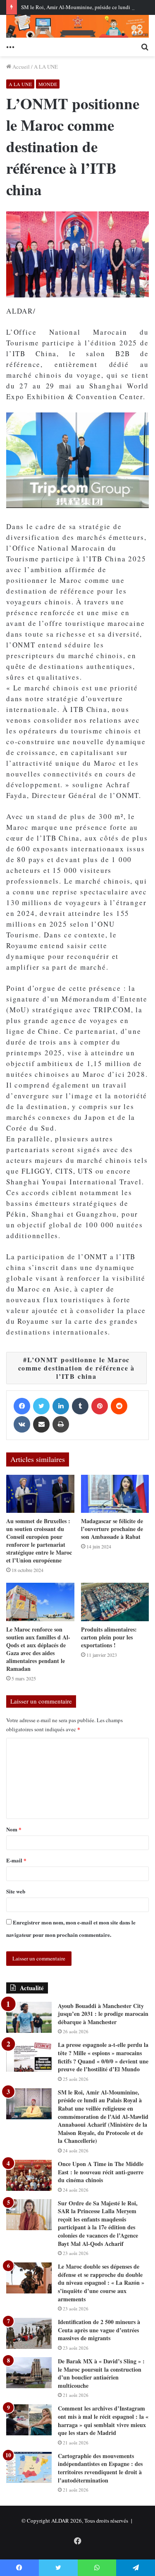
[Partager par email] (41, 1424)
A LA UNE (46, 67)
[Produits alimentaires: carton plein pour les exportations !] (115, 1602)
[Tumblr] (80, 1406)
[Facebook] (22, 1406)
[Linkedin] (61, 1406)
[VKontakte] (22, 1424)
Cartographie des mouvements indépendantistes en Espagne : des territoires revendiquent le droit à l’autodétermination (100, 2468)
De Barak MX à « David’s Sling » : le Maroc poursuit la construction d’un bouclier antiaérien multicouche (101, 2373)
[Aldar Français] (77, 26)
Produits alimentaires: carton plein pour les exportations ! (109, 1637)
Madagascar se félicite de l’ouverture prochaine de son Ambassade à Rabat (112, 1529)
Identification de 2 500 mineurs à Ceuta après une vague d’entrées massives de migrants (99, 2330)
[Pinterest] (100, 1406)
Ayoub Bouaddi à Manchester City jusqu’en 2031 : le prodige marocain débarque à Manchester (103, 2014)
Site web (16, 1891)
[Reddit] (119, 1406)
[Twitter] (41, 1406)
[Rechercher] (145, 46)
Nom (14, 1829)
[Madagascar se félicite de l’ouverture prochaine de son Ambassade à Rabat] (115, 1494)
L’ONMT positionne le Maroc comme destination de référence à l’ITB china (77, 1368)
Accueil (20, 67)
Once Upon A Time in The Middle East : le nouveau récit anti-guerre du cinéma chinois (101, 2172)
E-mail (16, 1860)
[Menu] (10, 46)
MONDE (48, 84)
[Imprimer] (61, 1424)
